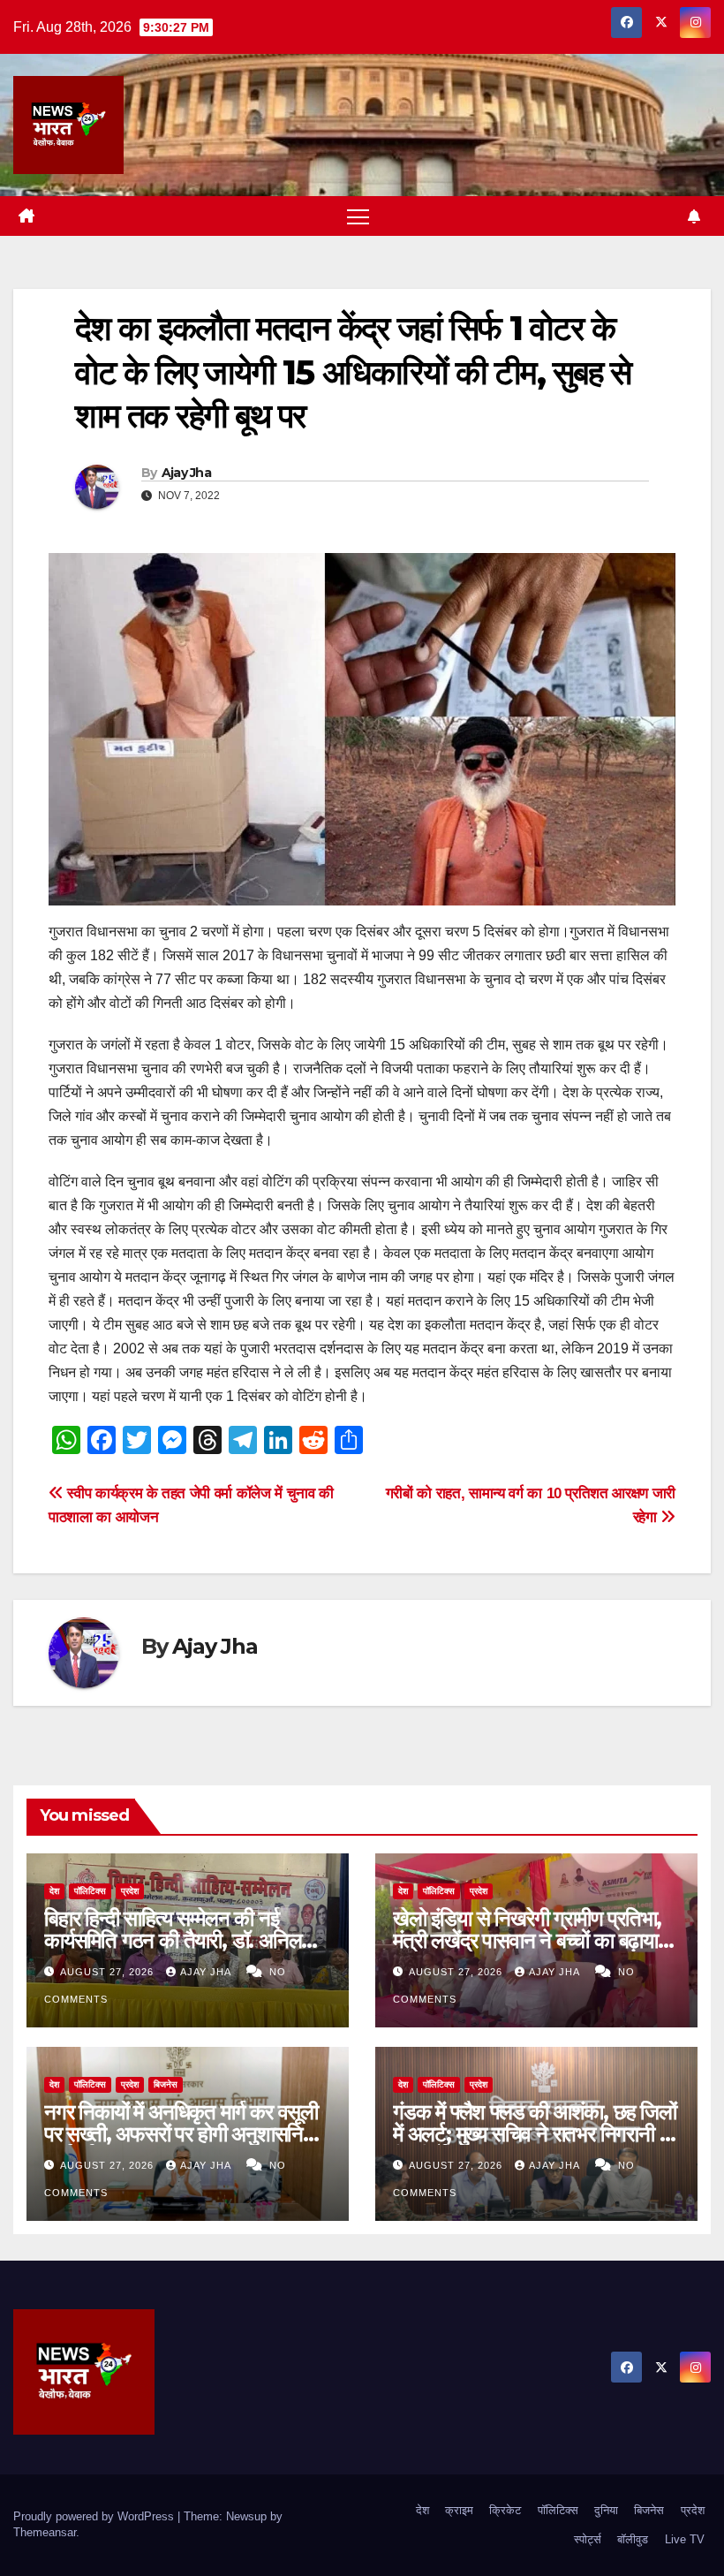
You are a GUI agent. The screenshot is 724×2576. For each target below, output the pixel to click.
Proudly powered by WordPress (95, 2516)
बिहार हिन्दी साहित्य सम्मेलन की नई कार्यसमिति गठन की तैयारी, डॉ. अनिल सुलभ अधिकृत (173, 1940)
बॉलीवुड (633, 2539)
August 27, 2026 (109, 1972)
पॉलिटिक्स (90, 1891)
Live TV (685, 2539)
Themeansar (45, 2532)
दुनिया (606, 2510)
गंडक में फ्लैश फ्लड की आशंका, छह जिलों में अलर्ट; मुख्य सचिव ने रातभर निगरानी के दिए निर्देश (535, 2134)
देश (54, 1891)
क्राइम (459, 2510)
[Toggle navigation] (358, 216)
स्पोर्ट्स (588, 2539)
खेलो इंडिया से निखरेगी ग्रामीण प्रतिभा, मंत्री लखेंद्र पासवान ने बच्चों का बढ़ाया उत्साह (527, 1940)
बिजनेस (166, 2084)
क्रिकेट (505, 2510)
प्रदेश (130, 1891)
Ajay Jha (186, 473)
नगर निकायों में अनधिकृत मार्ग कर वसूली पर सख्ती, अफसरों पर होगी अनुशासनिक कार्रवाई (181, 2134)
